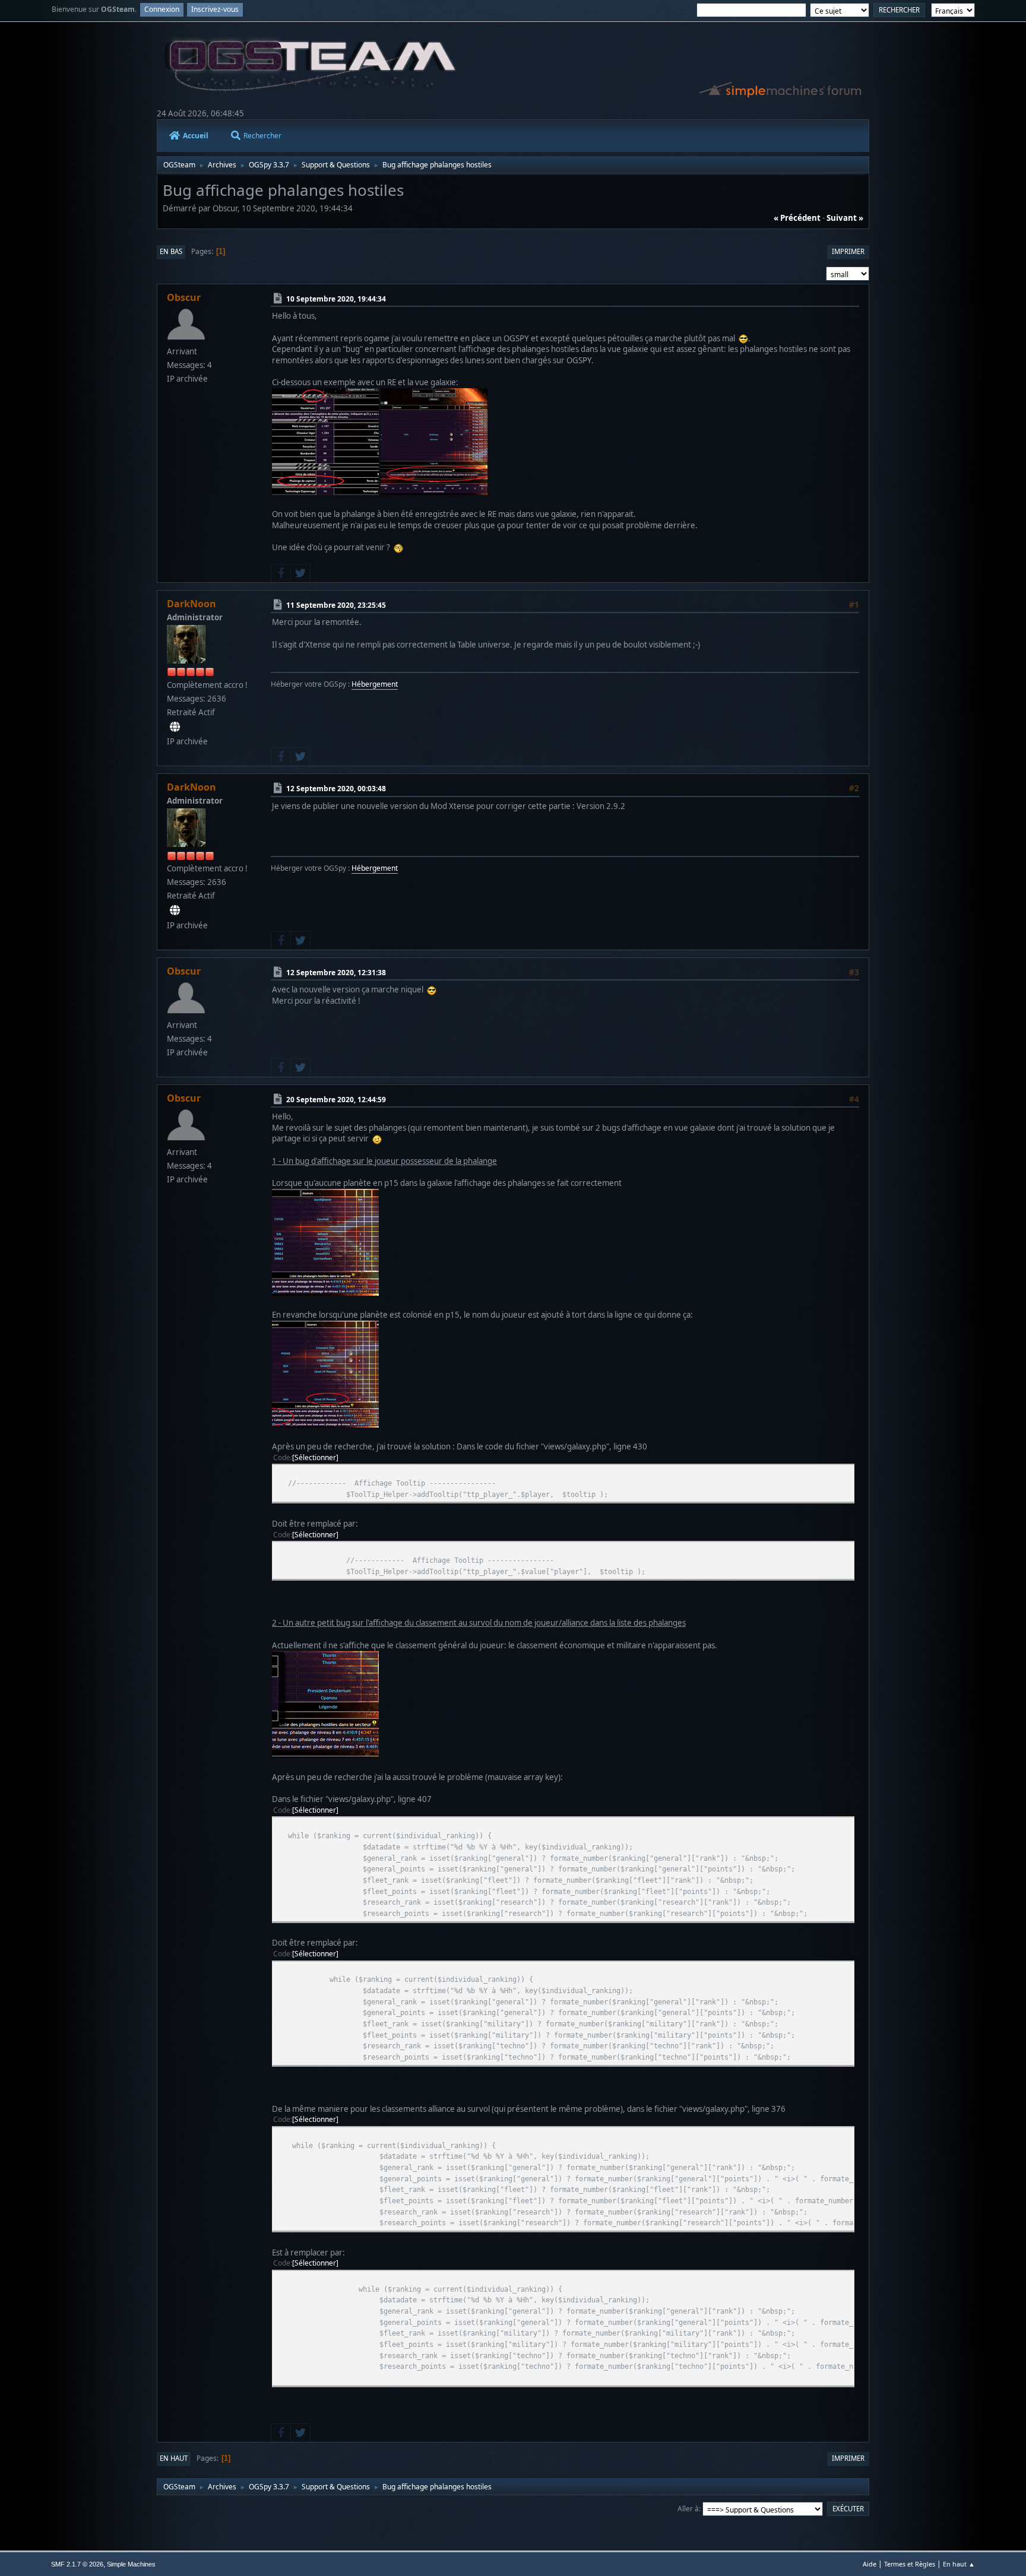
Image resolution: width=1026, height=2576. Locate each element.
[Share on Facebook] (281, 573)
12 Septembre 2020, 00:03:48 (336, 789)
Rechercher (262, 136)
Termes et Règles (910, 2564)
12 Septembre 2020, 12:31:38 (336, 972)
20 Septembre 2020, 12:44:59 (336, 1099)
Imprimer (848, 251)
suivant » (845, 218)
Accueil (196, 136)
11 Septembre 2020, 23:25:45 (336, 605)
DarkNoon (191, 604)
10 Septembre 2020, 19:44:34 (336, 299)
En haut (174, 2458)
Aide (870, 2564)
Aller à (688, 2509)
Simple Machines (131, 2564)
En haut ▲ (959, 2564)
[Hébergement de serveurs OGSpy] (175, 727)
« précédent (797, 218)
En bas (171, 251)
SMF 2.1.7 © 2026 (77, 2564)
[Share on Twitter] (300, 573)
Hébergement (375, 684)
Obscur (184, 297)
